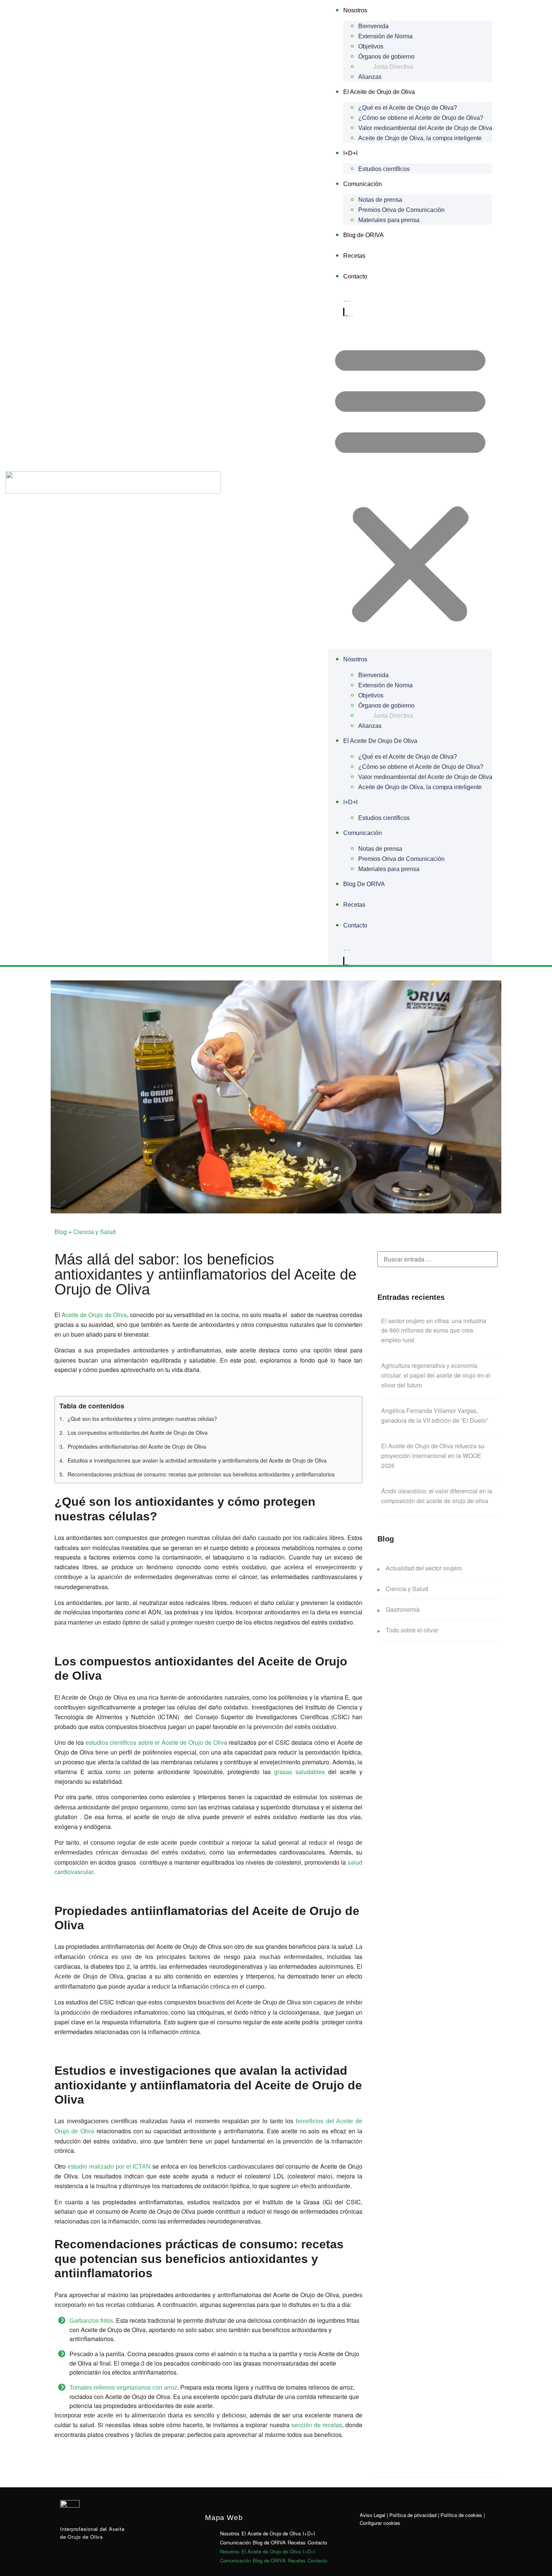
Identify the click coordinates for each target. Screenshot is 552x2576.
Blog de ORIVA (363, 235)
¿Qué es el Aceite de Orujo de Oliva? (408, 108)
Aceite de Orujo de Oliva (94, 1315)
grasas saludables (299, 1772)
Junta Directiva (393, 67)
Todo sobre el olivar (412, 1630)
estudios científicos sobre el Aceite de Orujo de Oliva (156, 1742)
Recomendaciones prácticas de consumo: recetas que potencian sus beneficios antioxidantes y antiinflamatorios (201, 1474)
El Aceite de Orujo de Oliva (379, 92)
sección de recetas (317, 2425)
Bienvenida (373, 26)
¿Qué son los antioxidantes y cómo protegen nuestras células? (142, 1419)
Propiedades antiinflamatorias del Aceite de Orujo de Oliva (137, 1446)
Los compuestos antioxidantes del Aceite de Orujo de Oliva (138, 1432)
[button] (410, 483)
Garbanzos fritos (91, 2321)
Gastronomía (403, 1609)
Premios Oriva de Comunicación (401, 210)
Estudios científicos (384, 169)
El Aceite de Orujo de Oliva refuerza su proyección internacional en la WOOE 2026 (433, 1455)
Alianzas (370, 77)
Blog (61, 1232)
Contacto (355, 276)
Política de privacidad (413, 2515)
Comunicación (363, 184)
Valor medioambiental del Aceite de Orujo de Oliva (425, 128)
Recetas (354, 256)
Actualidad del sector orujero (424, 1568)
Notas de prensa (380, 200)
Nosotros (355, 10)
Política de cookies (461, 2515)
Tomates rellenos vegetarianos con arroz (123, 2388)
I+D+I (350, 153)
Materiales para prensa (389, 220)
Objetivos (371, 46)
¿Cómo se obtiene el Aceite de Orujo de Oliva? (421, 118)
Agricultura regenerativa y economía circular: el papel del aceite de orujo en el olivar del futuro (436, 1375)
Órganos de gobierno (386, 57)
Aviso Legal (373, 2515)
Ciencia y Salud (94, 1232)
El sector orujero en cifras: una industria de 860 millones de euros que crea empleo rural (434, 1330)
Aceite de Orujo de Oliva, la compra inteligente (420, 138)
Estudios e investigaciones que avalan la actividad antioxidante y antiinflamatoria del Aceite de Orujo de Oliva (197, 1460)
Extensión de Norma (385, 36)
